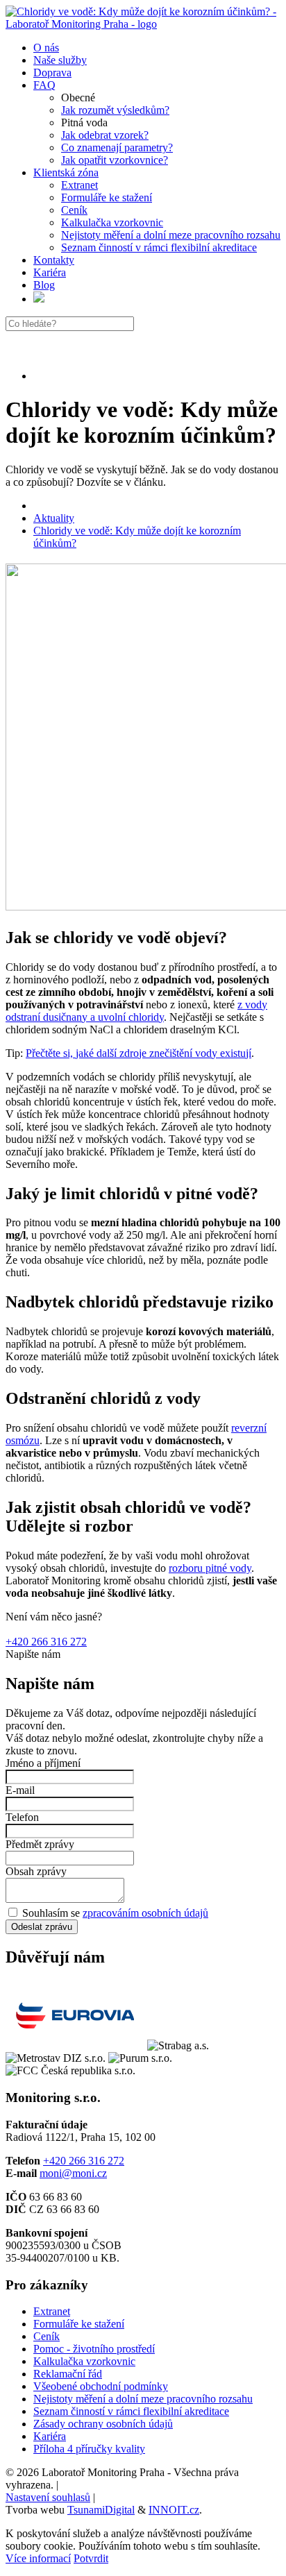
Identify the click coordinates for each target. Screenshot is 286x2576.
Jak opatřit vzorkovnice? (115, 160)
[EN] (39, 299)
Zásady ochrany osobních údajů (103, 2424)
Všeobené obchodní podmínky (101, 2386)
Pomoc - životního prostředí (94, 2349)
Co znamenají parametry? (117, 147)
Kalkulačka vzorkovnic (112, 222)
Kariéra (50, 272)
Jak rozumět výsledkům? (115, 110)
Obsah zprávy (36, 1871)
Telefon (22, 1817)
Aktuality (54, 518)
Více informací (38, 2558)
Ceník (74, 210)
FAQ (44, 85)
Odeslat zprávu (42, 1927)
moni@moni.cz (73, 2173)
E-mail (20, 1790)
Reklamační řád (68, 2374)
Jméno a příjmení (43, 1763)
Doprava (52, 73)
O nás (46, 48)
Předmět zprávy (40, 1844)
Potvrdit (91, 2558)
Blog (44, 285)
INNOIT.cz (174, 2510)
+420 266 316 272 (46, 1642)
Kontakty (54, 260)
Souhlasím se (114, 1913)
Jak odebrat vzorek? (105, 135)
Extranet (79, 185)
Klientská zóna (66, 172)
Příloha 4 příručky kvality (89, 2449)
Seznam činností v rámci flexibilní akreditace (159, 247)
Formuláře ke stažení (107, 197)
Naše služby (60, 60)
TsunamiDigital (101, 2510)
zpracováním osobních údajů (145, 1913)
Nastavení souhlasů (48, 2497)
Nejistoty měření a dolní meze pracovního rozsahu (171, 235)
